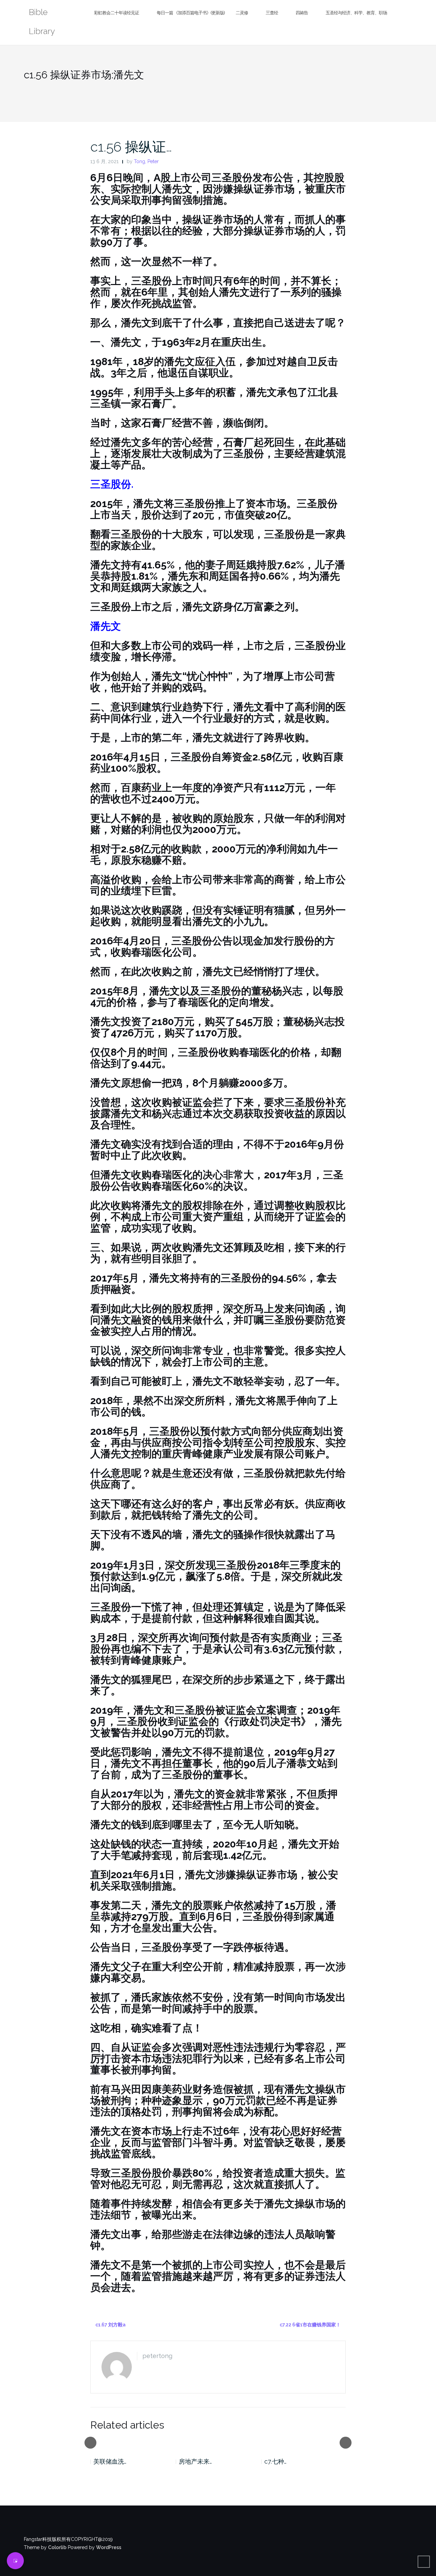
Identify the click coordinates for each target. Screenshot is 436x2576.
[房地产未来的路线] (218, 2442)
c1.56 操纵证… (131, 147)
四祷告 (302, 13)
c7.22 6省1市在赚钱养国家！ (310, 2325)
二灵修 (242, 13)
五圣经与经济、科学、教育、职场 (356, 13)
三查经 (272, 13)
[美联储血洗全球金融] (133, 2442)
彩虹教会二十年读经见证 (116, 13)
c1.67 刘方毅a (111, 2325)
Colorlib (57, 2547)
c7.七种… (275, 2461)
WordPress (109, 2547)
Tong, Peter (146, 161)
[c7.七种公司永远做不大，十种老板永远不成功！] (304, 2442)
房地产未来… (195, 2461)
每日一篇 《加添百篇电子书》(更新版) (191, 13)
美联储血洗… (110, 2461)
